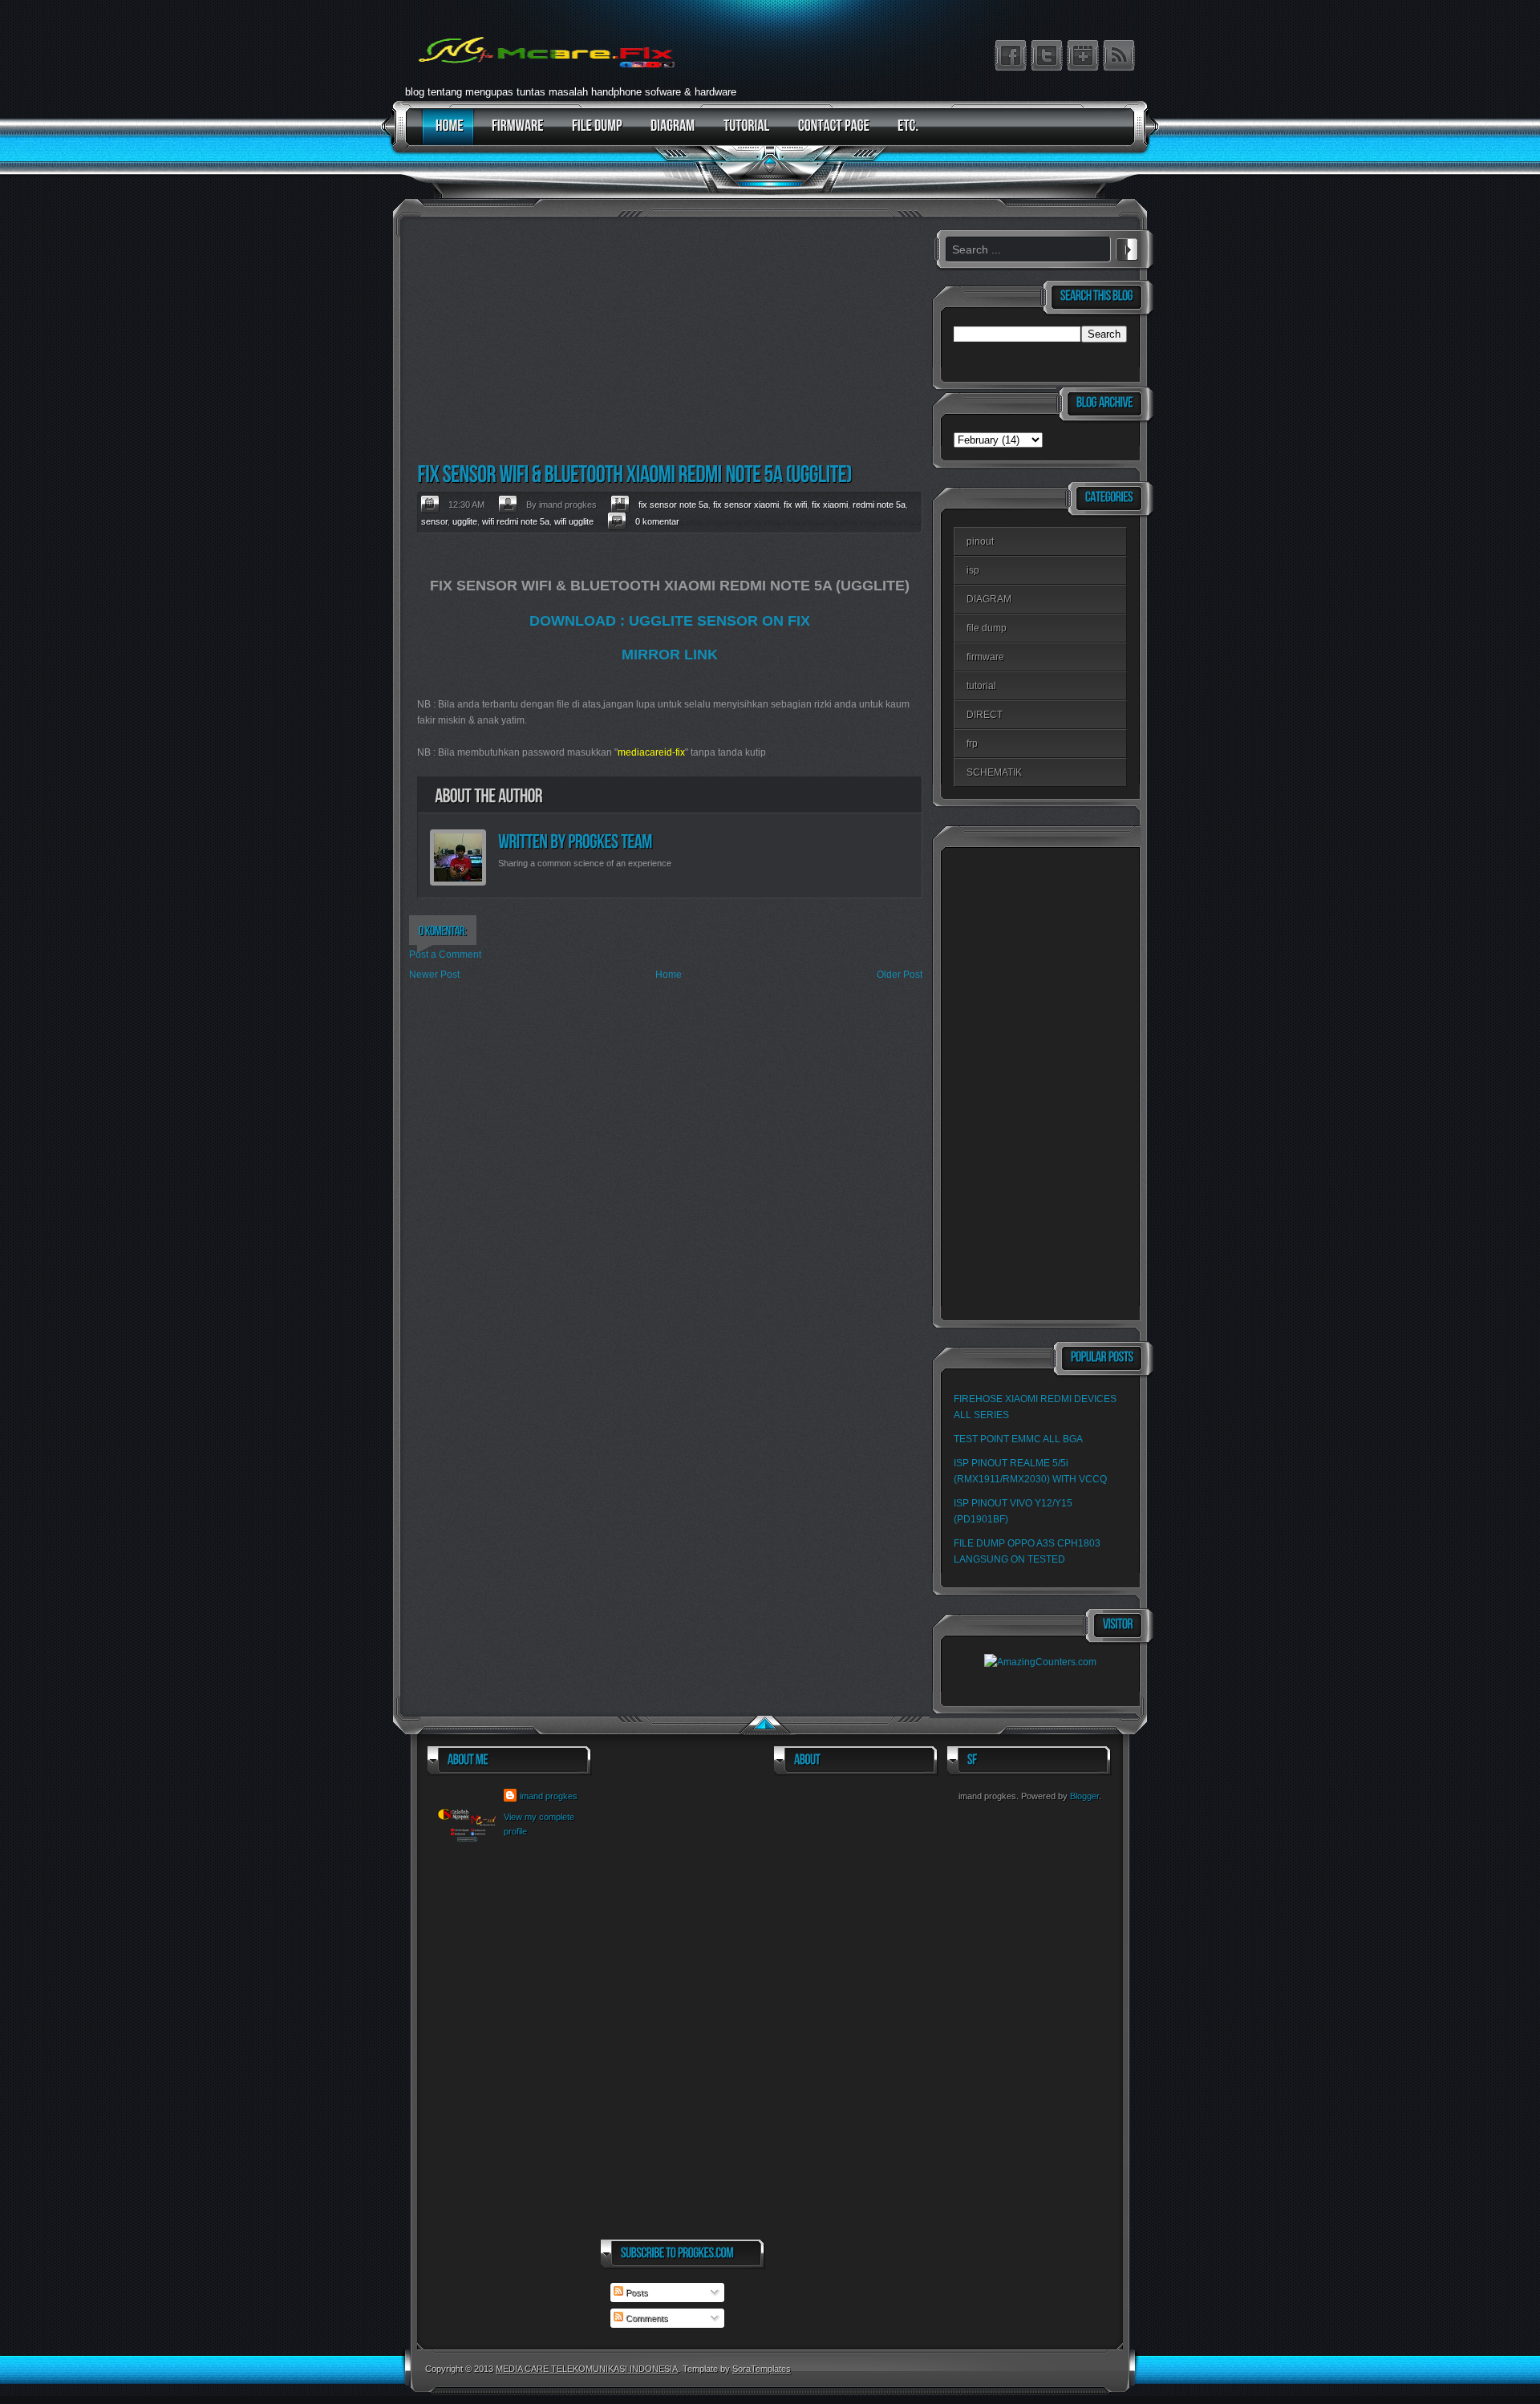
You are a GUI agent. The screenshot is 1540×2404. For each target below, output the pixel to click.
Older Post (900, 975)
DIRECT (985, 715)
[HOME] (446, 134)
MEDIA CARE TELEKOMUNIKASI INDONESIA (587, 2369)
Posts (636, 2293)
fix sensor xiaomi (746, 505)
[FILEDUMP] (593, 134)
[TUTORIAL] (743, 134)
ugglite (465, 521)
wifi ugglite (574, 521)
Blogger (1084, 1796)
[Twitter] (1047, 55)
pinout (980, 541)
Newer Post (434, 975)
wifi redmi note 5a (516, 521)
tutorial (981, 686)
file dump (987, 628)
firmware (985, 657)
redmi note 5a (879, 505)
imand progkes (549, 1796)
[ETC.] (904, 134)
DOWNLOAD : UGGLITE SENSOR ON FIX (670, 621)
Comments (646, 2318)
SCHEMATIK (994, 772)
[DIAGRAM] (669, 134)
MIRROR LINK (670, 655)
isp (973, 570)
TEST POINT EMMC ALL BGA (1018, 1439)
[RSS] (1119, 55)
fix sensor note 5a (673, 505)
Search (1127, 247)
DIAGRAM (989, 599)
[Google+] (1083, 55)
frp (972, 744)
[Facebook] (1011, 55)
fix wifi (795, 505)
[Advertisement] (666, 342)
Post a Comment (445, 955)
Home (669, 975)
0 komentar (657, 521)
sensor (434, 521)
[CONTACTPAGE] (830, 134)
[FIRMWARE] (514, 134)
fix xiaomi (830, 505)
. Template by (734, 2369)
